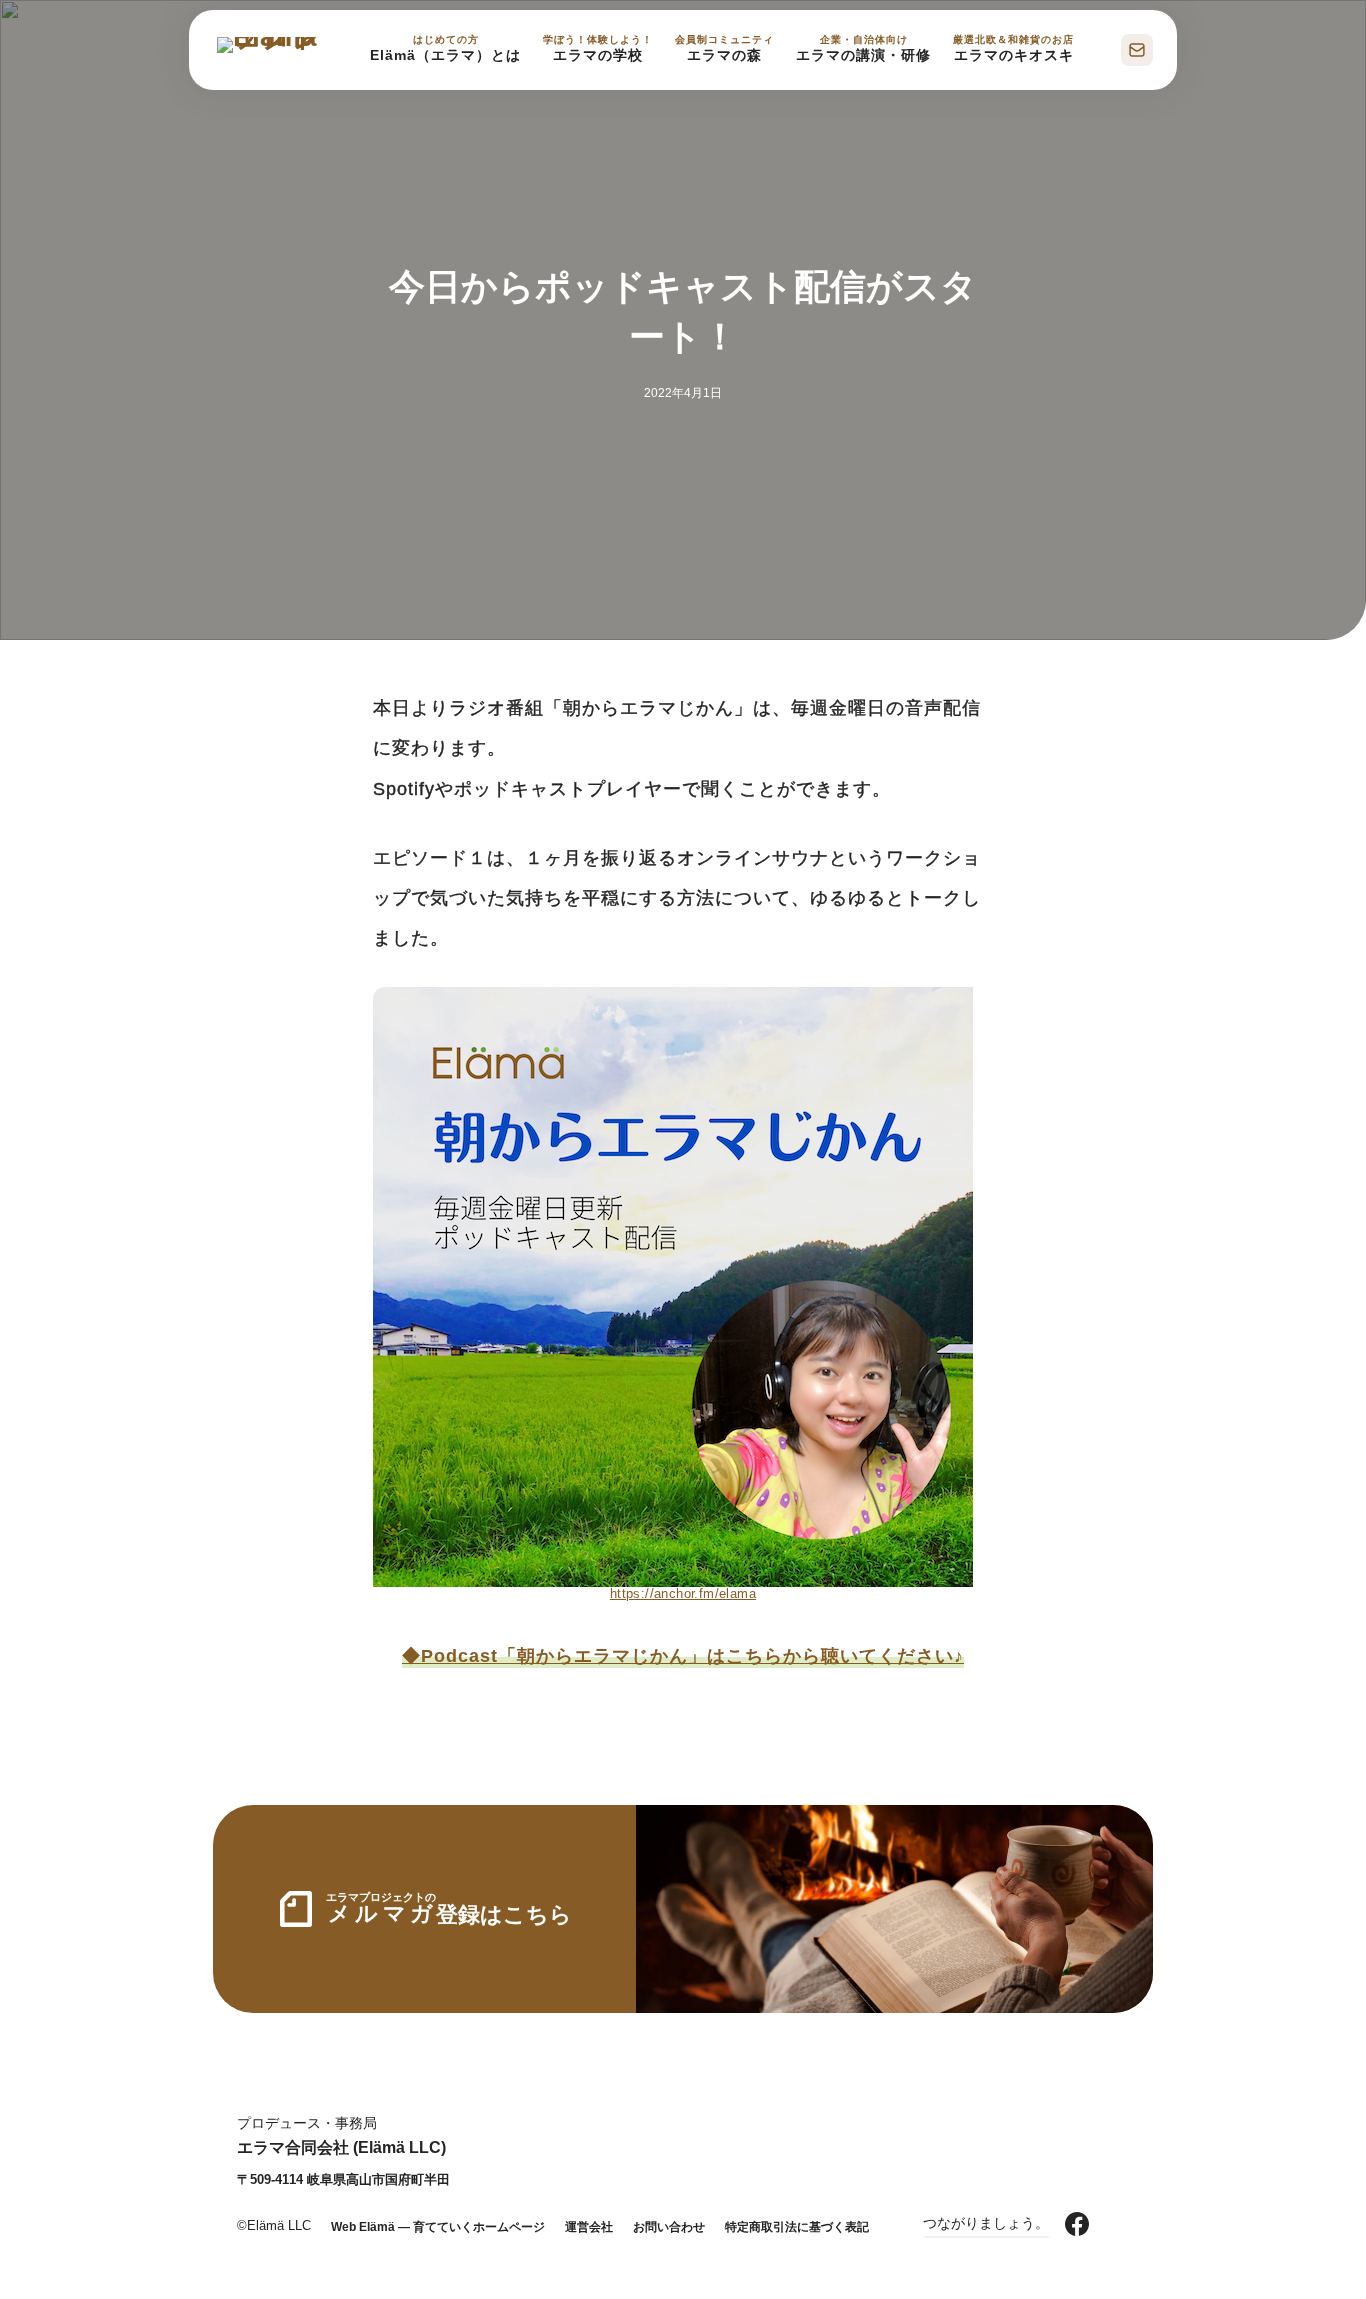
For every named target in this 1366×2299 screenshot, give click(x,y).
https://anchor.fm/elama (683, 1593)
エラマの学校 (598, 48)
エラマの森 (724, 48)
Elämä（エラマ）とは (445, 48)
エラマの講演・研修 (863, 48)
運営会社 (589, 2227)
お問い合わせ (669, 2227)
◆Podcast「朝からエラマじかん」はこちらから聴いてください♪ (683, 1656)
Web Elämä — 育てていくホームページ (438, 2227)
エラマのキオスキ (1013, 48)
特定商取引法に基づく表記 (797, 2227)
